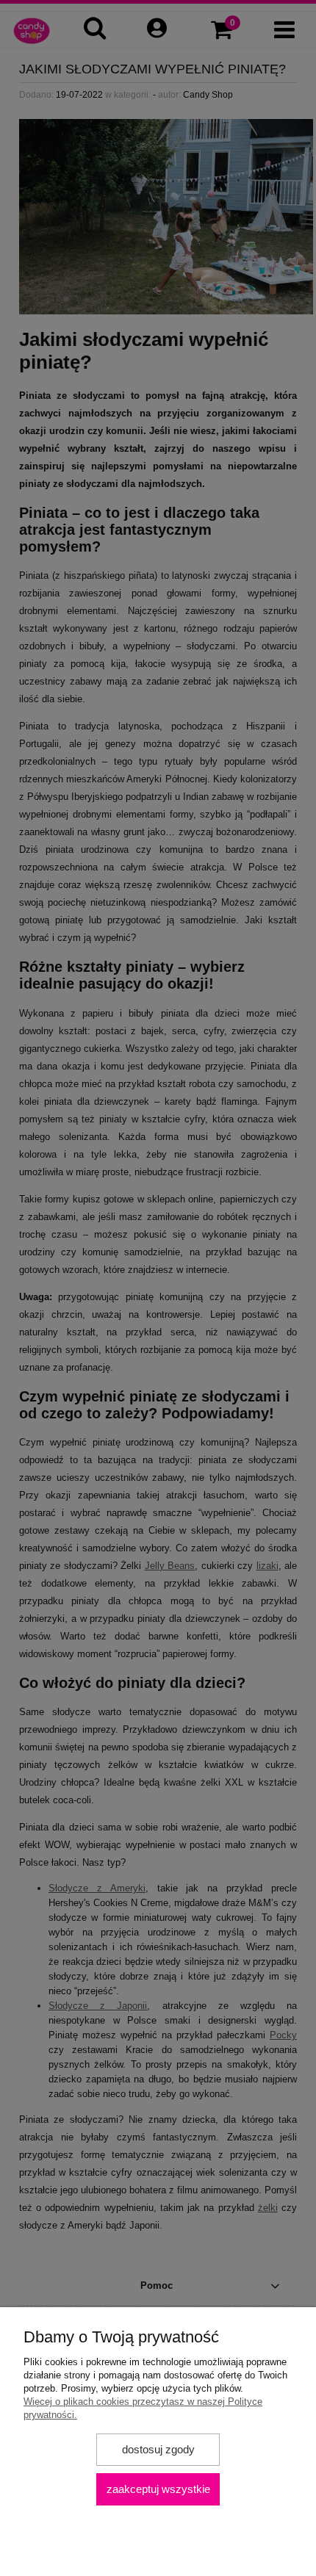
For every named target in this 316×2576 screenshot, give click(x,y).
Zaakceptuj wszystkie (158, 2489)
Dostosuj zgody (158, 2449)
